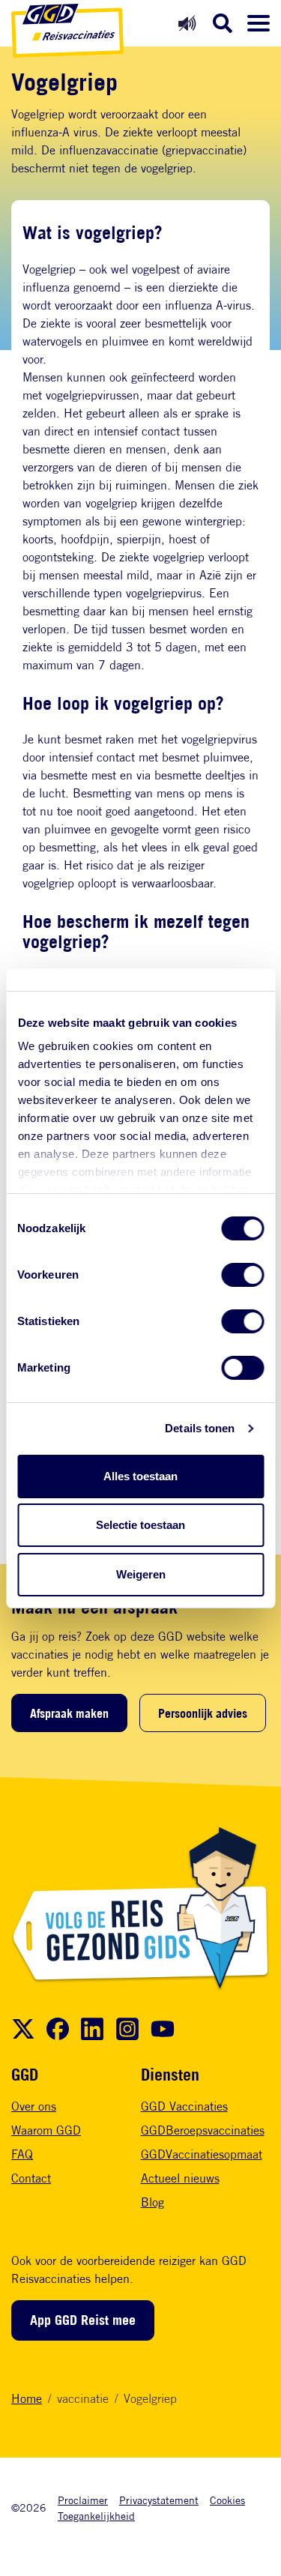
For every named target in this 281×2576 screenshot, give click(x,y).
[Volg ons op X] (23, 2029)
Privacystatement (159, 2500)
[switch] (242, 1275)
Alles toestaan (140, 1476)
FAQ (22, 2154)
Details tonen (200, 1428)
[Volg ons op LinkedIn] (92, 2029)
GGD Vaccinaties (184, 2106)
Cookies (227, 2500)
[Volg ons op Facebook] (58, 2029)
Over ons (34, 2106)
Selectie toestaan (140, 1525)
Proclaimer (83, 2500)
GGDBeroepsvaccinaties (203, 2130)
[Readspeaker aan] (187, 23)
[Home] (67, 31)
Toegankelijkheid (96, 2516)
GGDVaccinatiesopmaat (202, 2154)
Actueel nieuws (180, 2178)
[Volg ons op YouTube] (163, 2029)
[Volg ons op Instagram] (127, 2029)
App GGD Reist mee (83, 2320)
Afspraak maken (69, 1713)
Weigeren (141, 1574)
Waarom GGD (46, 2130)
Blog (152, 2202)
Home (27, 2399)
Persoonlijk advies (203, 1713)
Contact (31, 2178)
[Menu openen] (259, 23)
